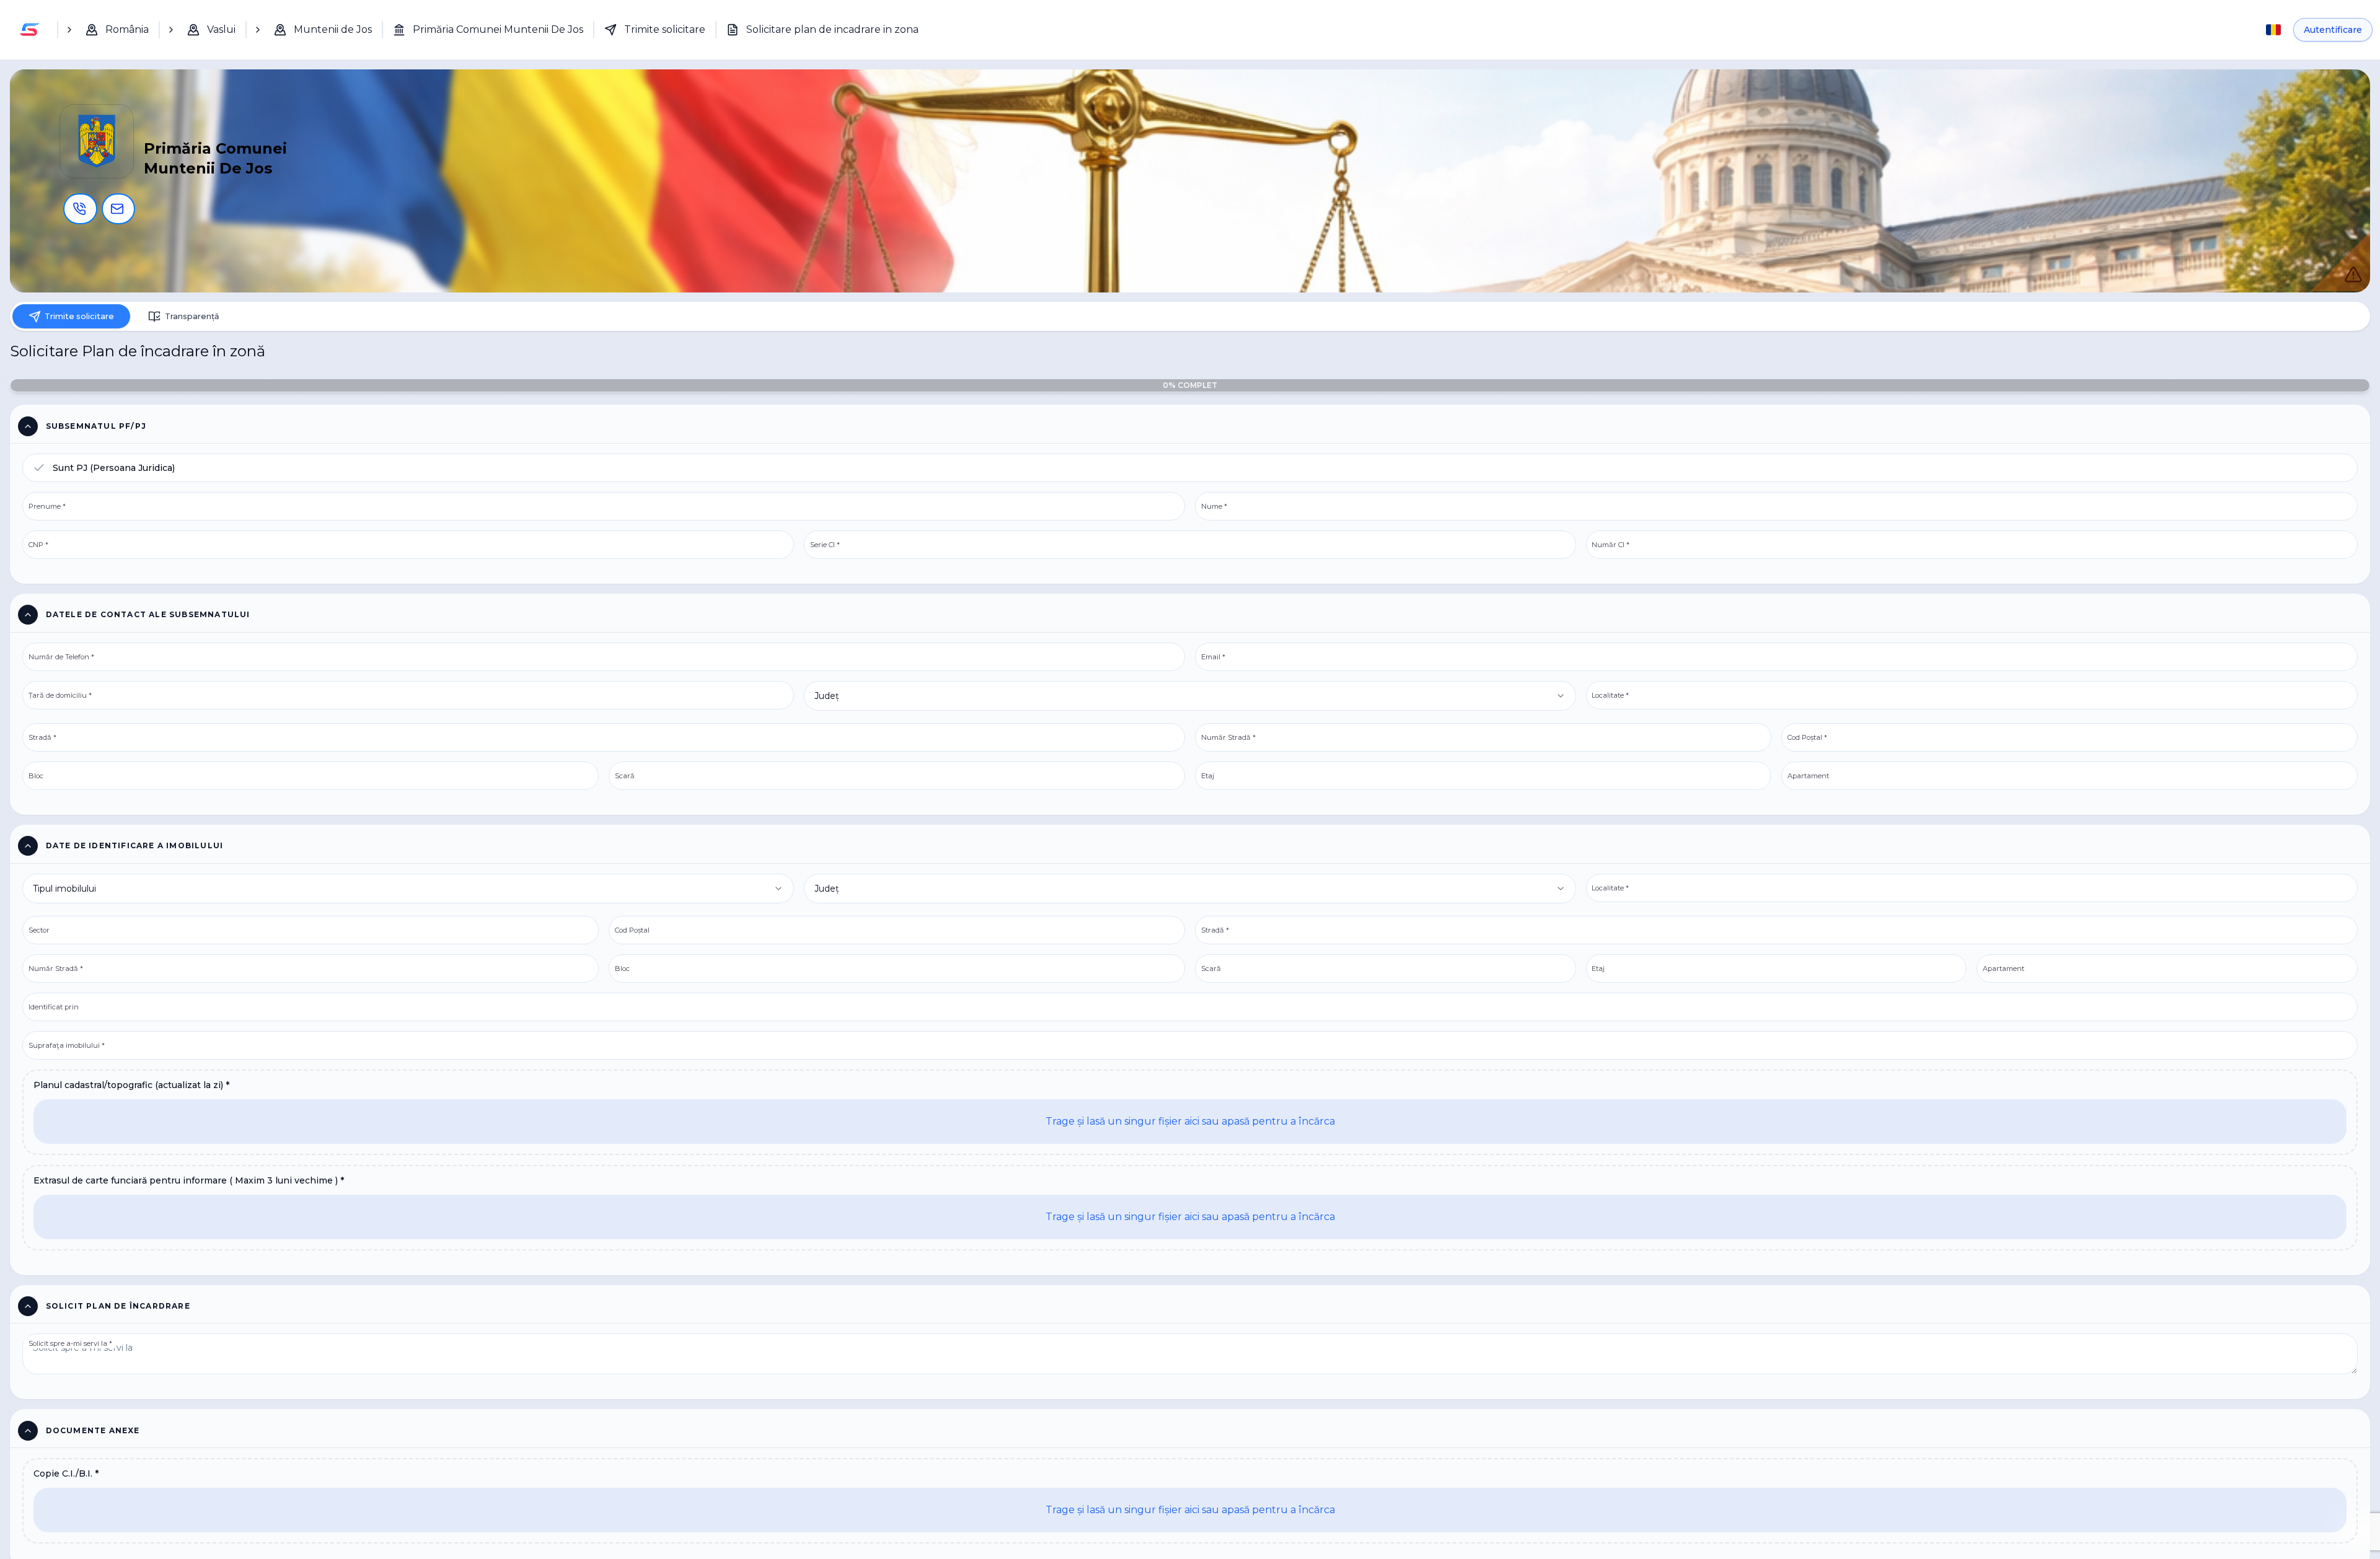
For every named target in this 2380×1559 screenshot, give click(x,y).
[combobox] (1190, 705)
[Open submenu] (69, 30)
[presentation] (1190, 1123)
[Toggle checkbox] (39, 475)
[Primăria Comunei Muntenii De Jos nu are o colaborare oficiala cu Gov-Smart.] (2340, 261)
